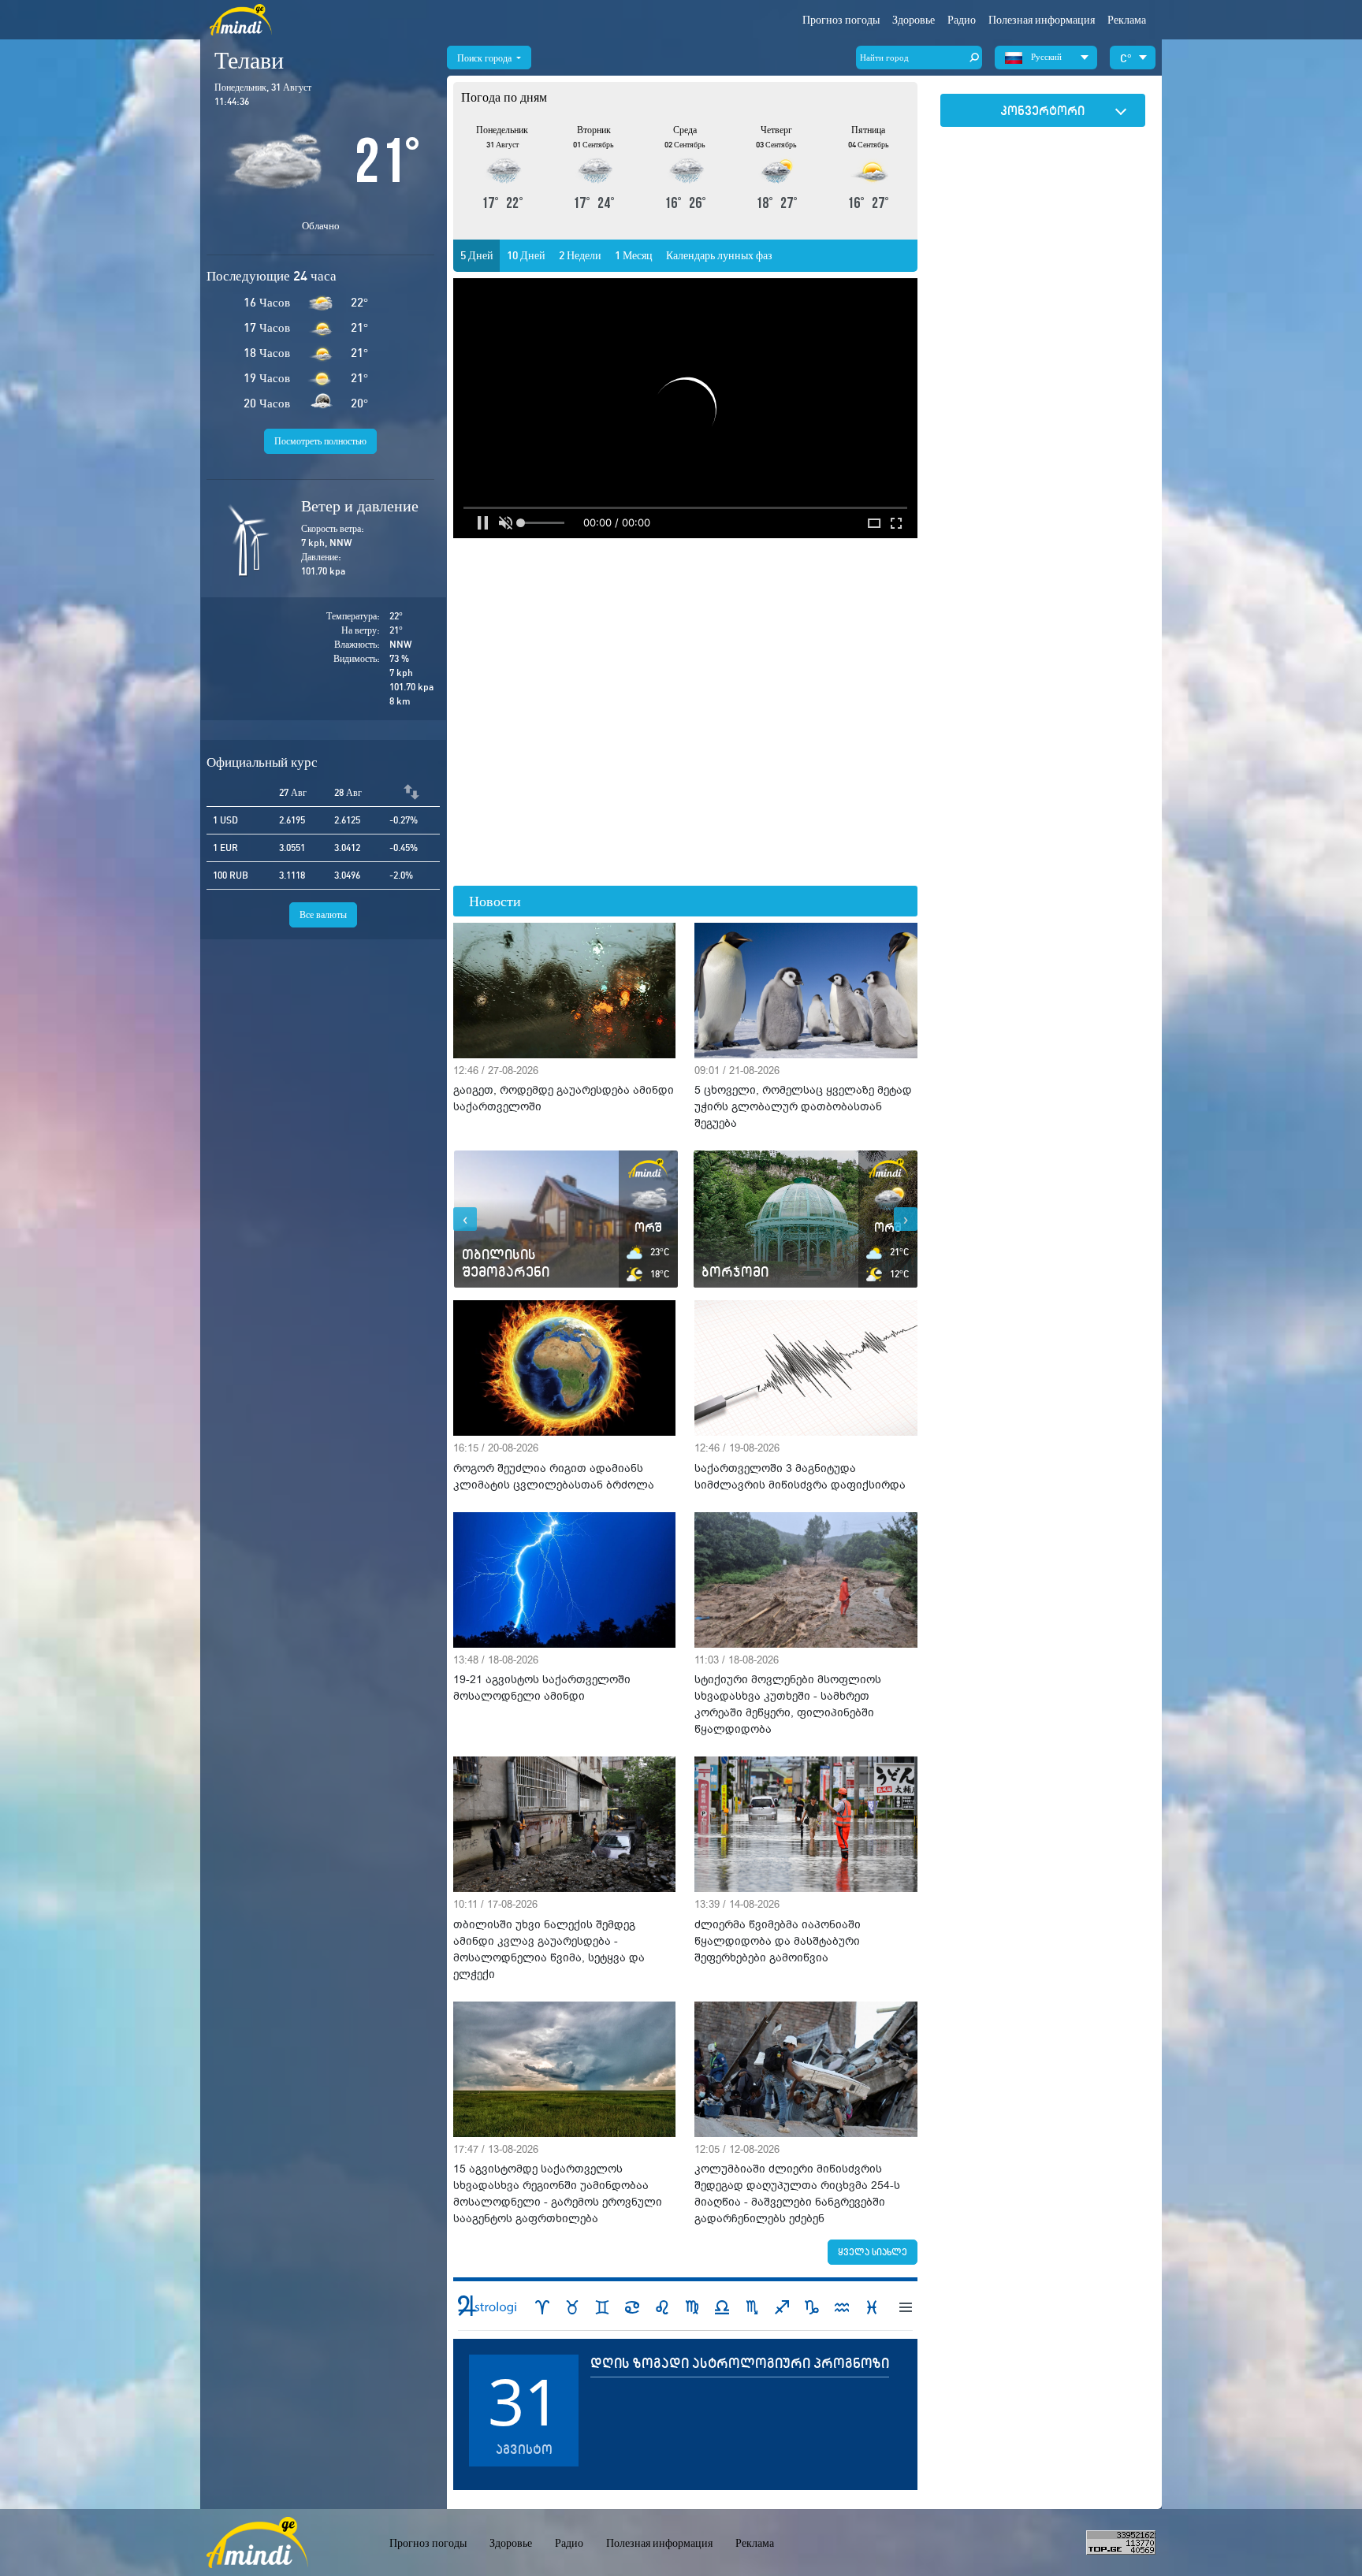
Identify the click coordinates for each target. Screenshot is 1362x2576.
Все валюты (323, 914)
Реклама (1127, 20)
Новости (495, 901)
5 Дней (477, 255)
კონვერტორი (1042, 110)
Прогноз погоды (841, 20)
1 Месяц (634, 255)
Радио (962, 20)
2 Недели (580, 255)
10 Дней (526, 255)
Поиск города (486, 58)
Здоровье (914, 20)
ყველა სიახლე (873, 2252)
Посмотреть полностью (320, 441)
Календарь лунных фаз (719, 255)
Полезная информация (659, 2543)
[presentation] (465, 1219)
